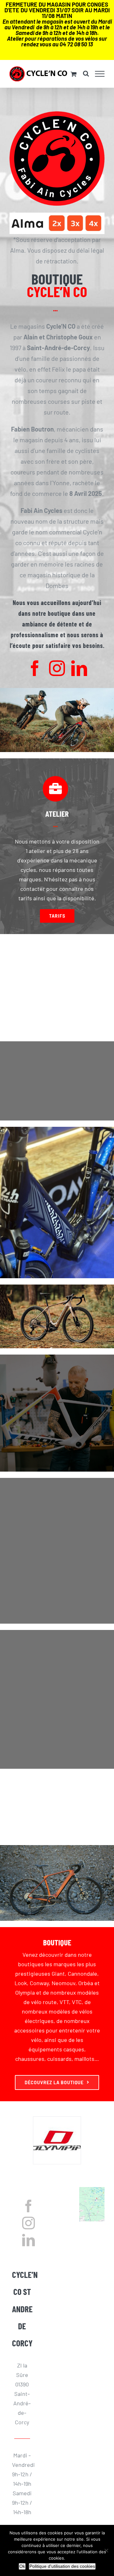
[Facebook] (28, 2206)
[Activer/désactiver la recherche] (86, 74)
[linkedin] (79, 668)
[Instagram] (28, 2223)
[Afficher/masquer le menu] (100, 74)
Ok (22, 2566)
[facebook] (35, 668)
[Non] (106, 2550)
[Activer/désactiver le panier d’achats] (74, 74)
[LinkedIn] (28, 2240)
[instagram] (57, 668)
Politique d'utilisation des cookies (62, 2566)
